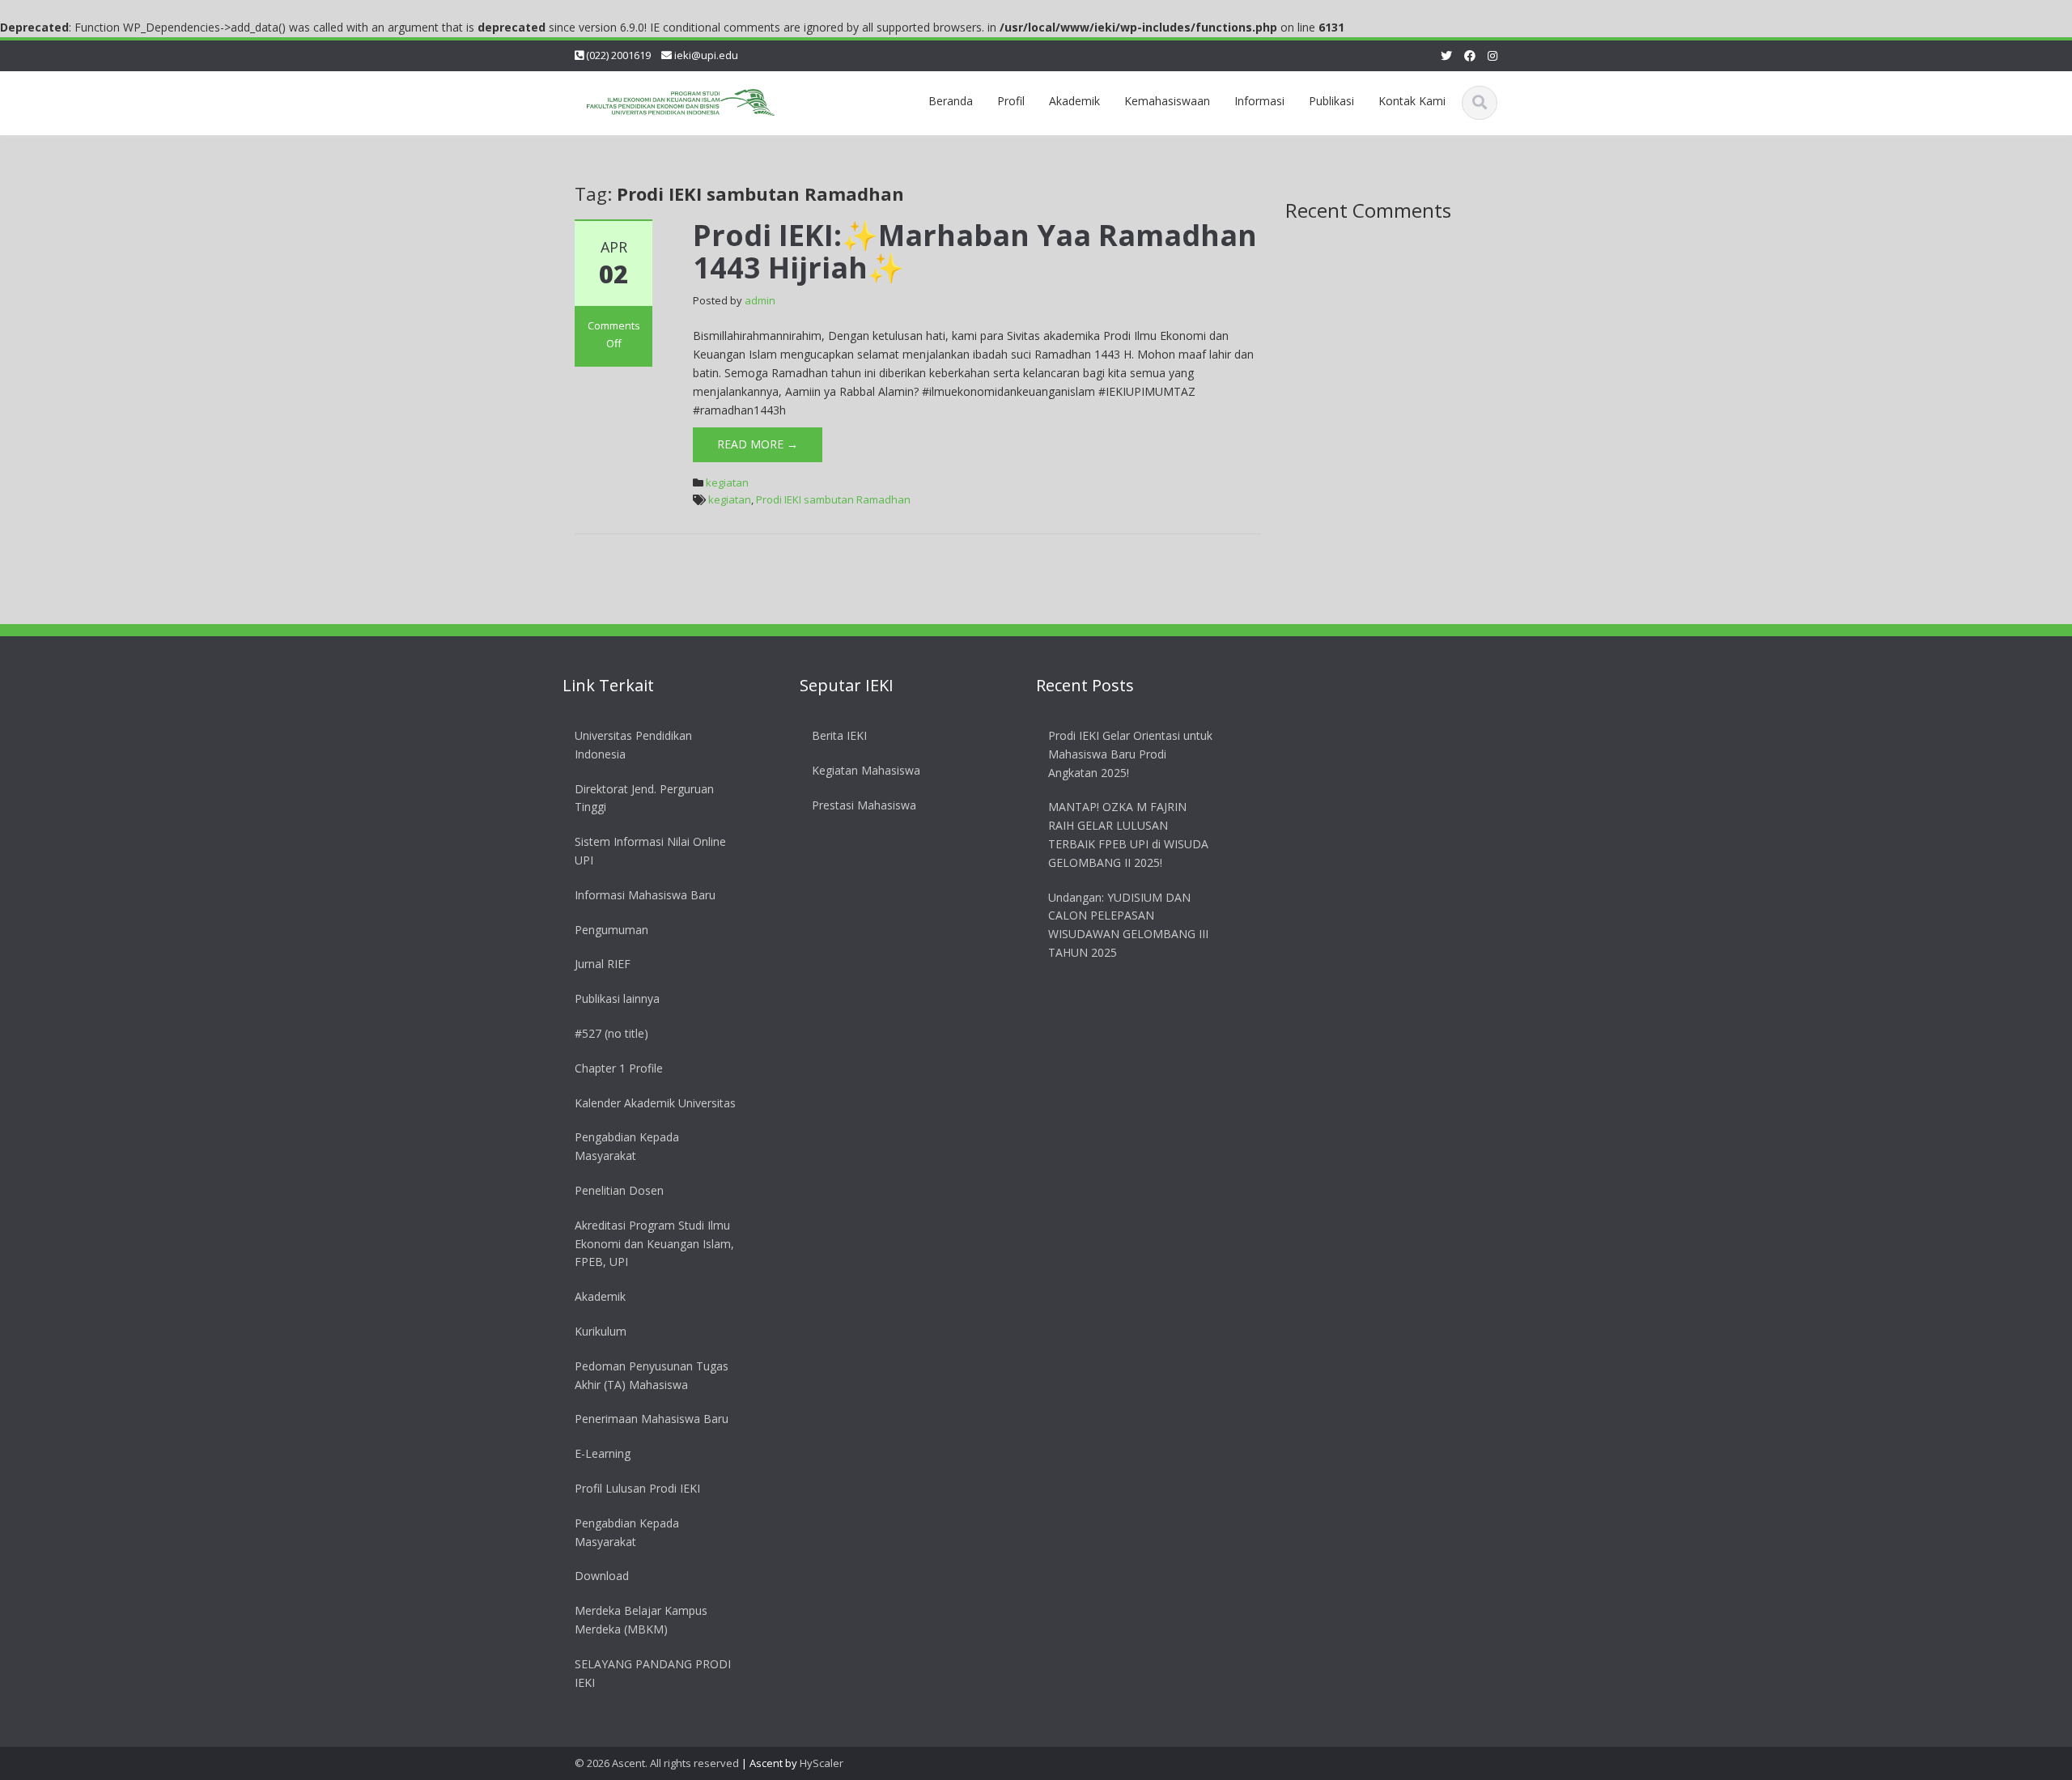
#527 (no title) (611, 1033)
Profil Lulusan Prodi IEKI (637, 1487)
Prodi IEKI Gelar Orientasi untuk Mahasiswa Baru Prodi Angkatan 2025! (1130, 754)
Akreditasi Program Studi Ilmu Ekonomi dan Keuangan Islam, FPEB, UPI (654, 1243)
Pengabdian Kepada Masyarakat (627, 1146)
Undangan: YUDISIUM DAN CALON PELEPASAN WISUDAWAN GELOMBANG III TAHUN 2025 (1128, 924)
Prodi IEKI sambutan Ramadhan (833, 499)
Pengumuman (611, 929)
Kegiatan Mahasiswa (866, 769)
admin (760, 300)
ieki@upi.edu (706, 55)
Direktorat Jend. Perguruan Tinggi (644, 797)
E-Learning (603, 1453)
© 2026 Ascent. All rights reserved (657, 1763)
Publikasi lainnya (617, 998)
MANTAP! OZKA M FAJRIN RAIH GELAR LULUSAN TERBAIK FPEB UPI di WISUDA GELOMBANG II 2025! (1128, 834)
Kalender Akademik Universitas (655, 1102)
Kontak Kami (1412, 101)
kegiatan (727, 482)
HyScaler (822, 1763)
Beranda (951, 101)
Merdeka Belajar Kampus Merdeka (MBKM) (641, 1620)
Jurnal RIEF (603, 964)
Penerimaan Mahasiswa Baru (652, 1419)
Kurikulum (601, 1330)
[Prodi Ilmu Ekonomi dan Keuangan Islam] (681, 99)
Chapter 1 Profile (619, 1067)
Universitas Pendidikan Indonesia (633, 745)
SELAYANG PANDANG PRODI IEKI (653, 1672)
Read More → (758, 444)
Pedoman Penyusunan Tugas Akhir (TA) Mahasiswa (652, 1374)
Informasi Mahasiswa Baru (645, 894)
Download (602, 1576)
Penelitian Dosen (619, 1190)
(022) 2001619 (618, 55)
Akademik (600, 1296)
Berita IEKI (839, 735)
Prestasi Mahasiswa (864, 804)
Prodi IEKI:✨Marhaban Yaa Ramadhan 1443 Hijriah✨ (975, 251)
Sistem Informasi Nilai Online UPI (650, 851)
